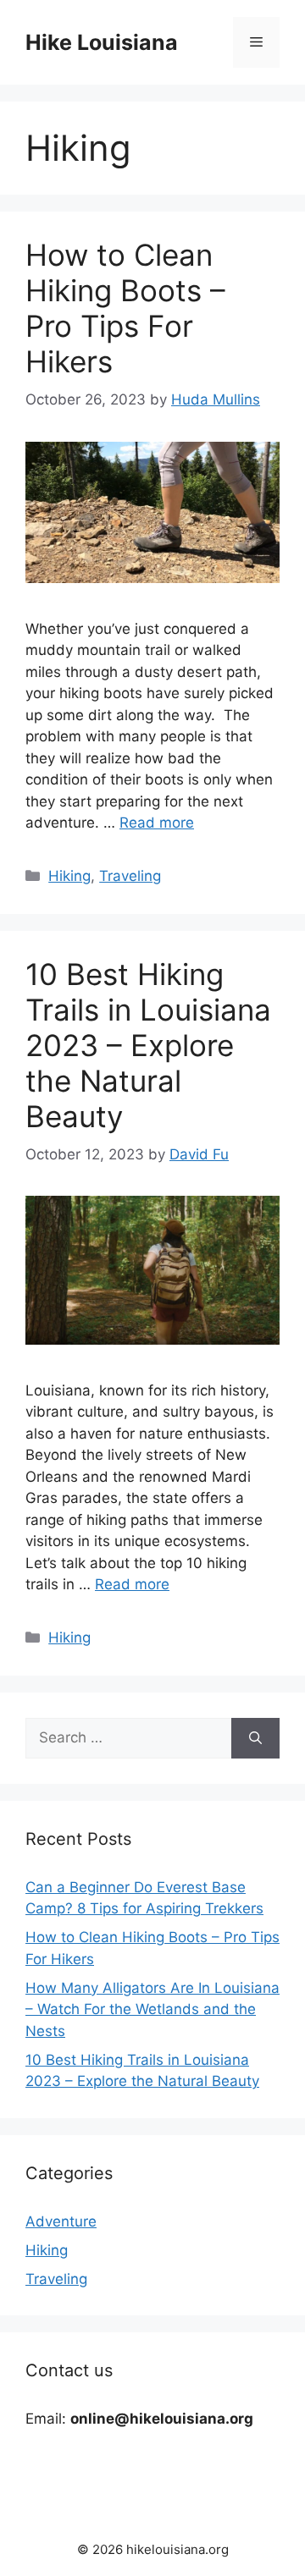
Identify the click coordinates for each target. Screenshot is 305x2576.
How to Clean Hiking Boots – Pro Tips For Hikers (125, 308)
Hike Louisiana (102, 42)
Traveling (130, 876)
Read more (157, 823)
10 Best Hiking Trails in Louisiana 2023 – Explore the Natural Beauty (148, 1045)
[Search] (255, 1738)
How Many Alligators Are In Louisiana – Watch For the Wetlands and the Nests (152, 2009)
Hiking (69, 876)
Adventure (61, 2221)
